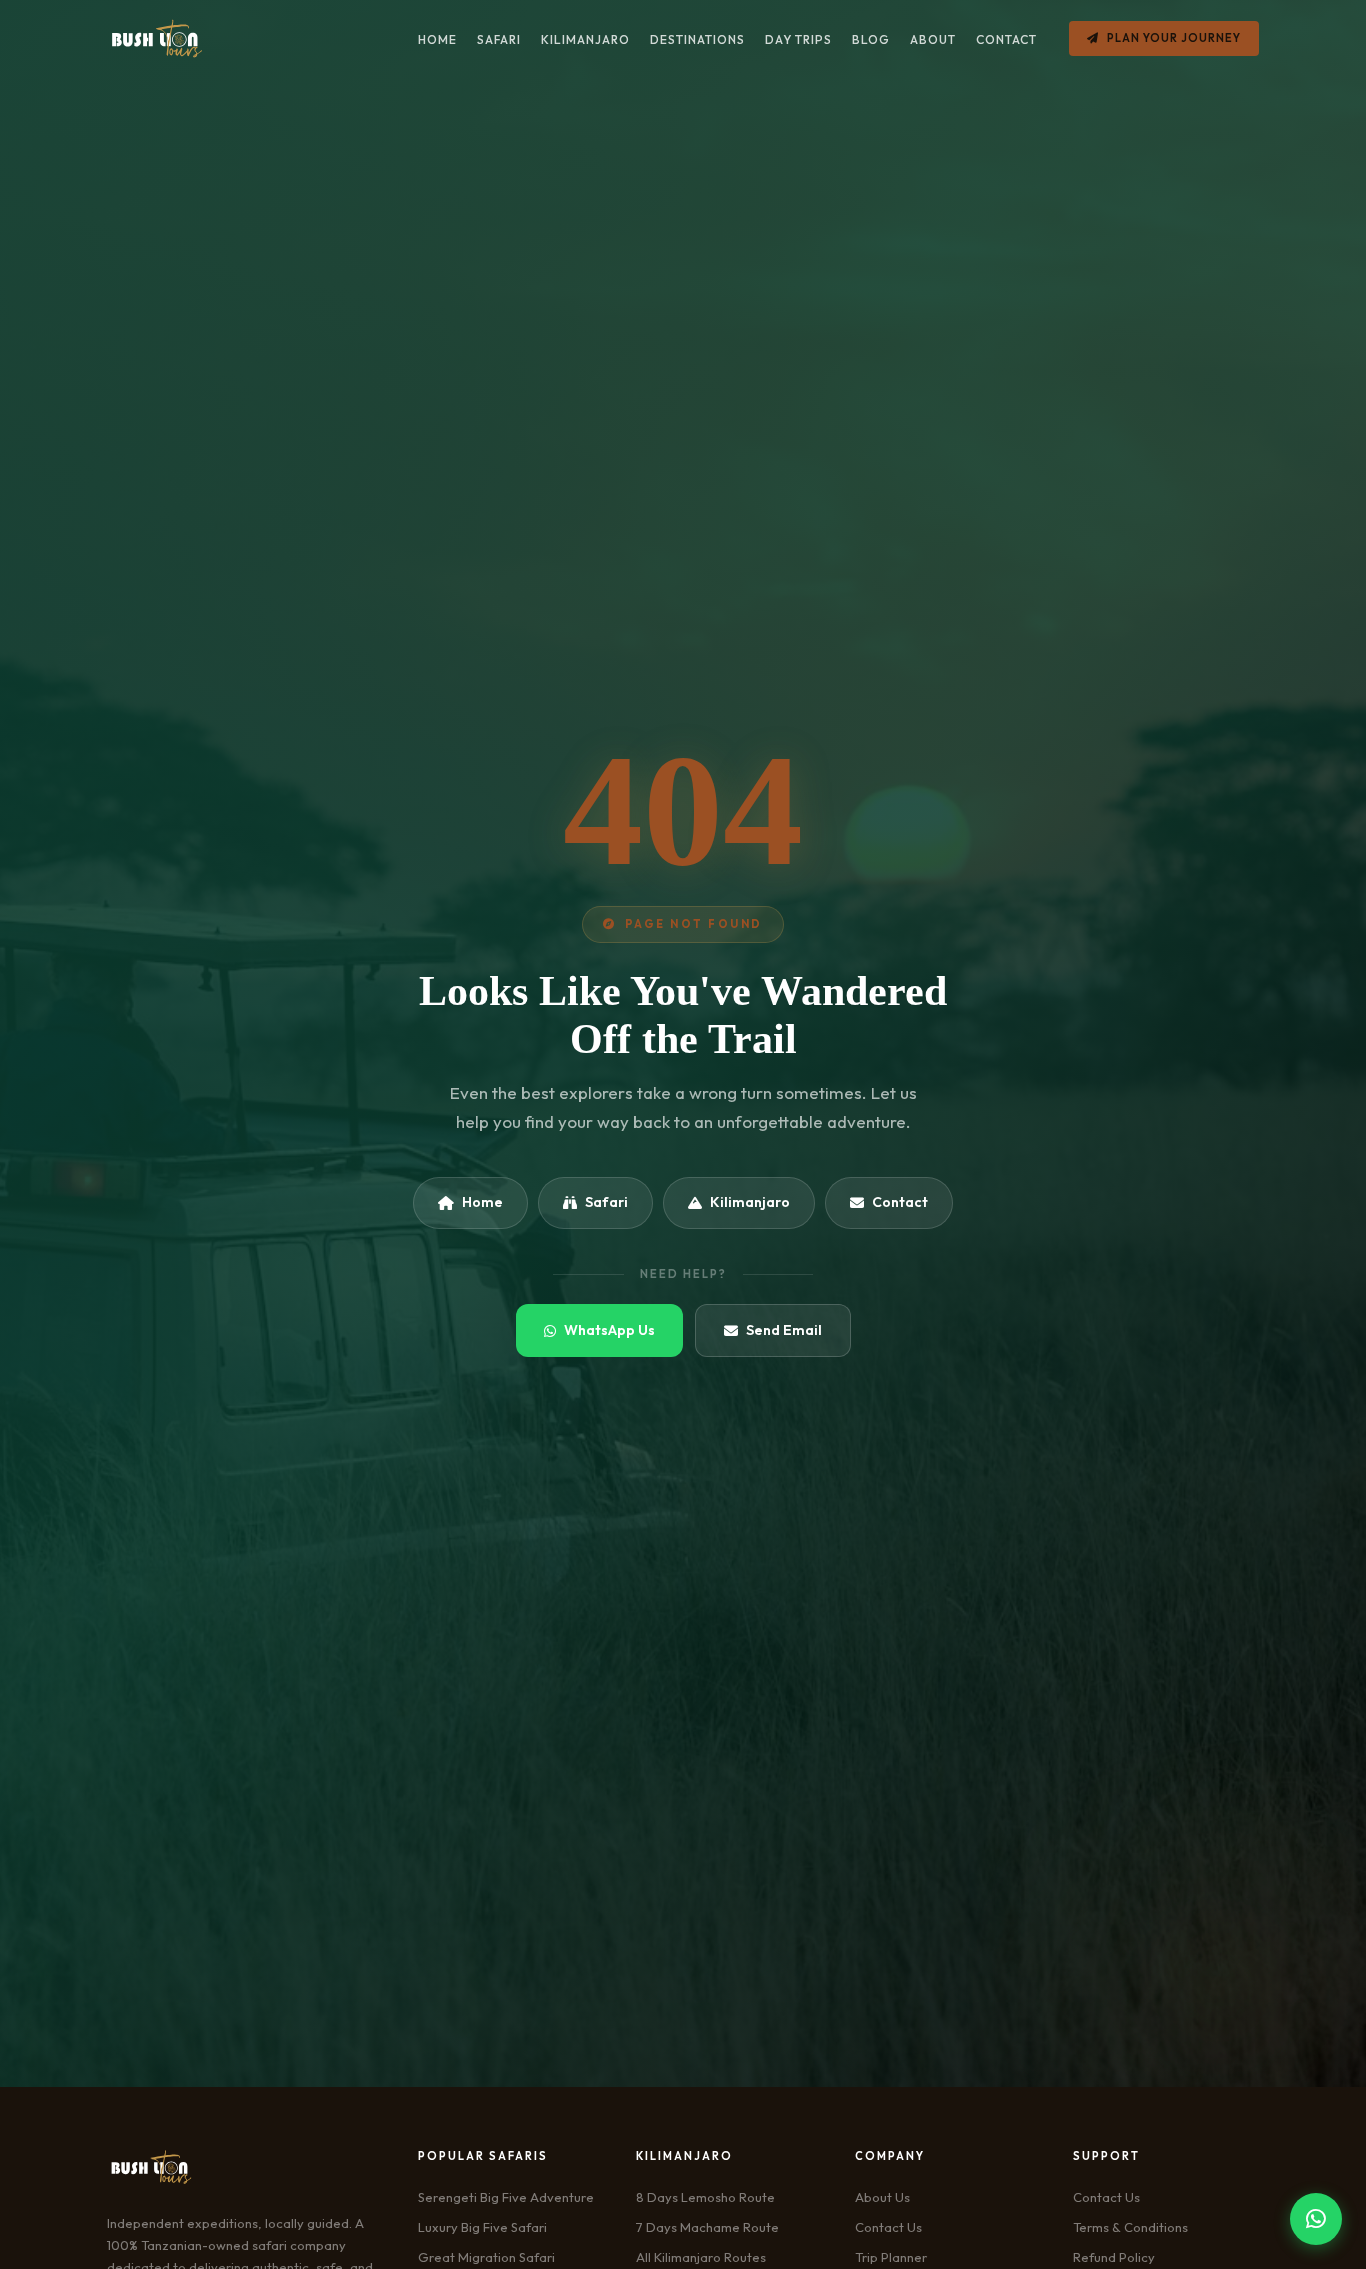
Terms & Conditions (1130, 2227)
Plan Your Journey (1174, 38)
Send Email (784, 1330)
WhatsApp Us (609, 1330)
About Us (882, 2197)
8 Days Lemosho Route (705, 2197)
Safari (606, 1202)
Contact (900, 1202)
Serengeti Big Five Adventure (506, 2197)
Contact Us (888, 2227)
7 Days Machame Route (707, 2227)
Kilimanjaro (750, 1202)
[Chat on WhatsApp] (1316, 2219)
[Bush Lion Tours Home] (156, 38)
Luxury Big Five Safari (482, 2227)
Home (482, 1202)
